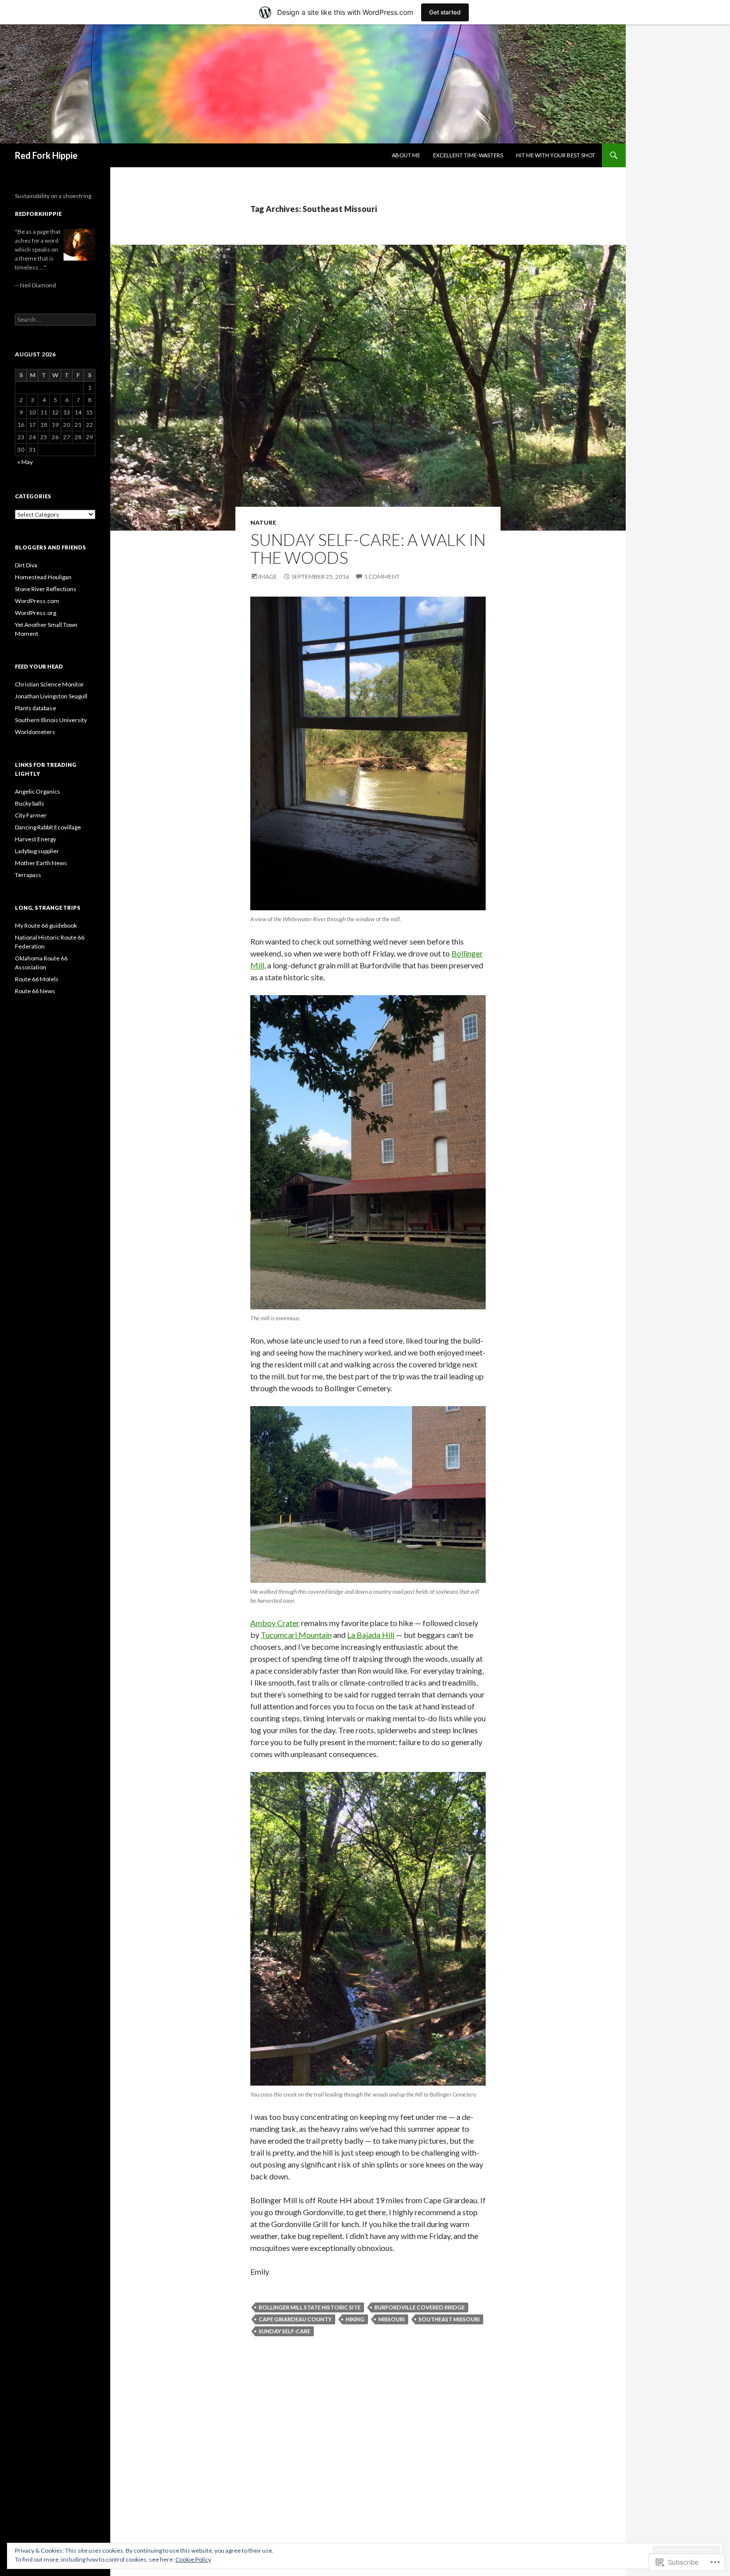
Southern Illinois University (51, 720)
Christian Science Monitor (49, 684)
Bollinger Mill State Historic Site (310, 2307)
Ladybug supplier (37, 851)
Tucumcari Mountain (296, 1635)
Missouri (392, 2319)
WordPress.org (36, 613)
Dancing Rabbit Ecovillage (48, 827)
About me (406, 155)
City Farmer (31, 815)
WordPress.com (37, 601)
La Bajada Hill (371, 1635)
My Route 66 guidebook (46, 925)
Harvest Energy (36, 839)
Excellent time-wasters (468, 155)
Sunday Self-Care (285, 2331)
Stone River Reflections (46, 589)
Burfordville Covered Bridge (420, 2307)
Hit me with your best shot (556, 155)
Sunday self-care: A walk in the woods (368, 548)
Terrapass (28, 875)
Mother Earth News (41, 863)
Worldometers (35, 732)
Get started (445, 12)
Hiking (355, 2319)
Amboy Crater (275, 1623)
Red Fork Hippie (46, 155)
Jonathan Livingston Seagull (51, 696)
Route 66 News (35, 991)
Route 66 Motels (37, 979)
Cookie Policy (193, 2559)
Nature (263, 522)
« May (25, 462)
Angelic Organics (37, 791)
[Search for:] (55, 319)
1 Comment (382, 576)
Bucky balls (30, 803)
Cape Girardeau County (295, 2319)
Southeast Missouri (449, 2319)
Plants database (36, 708)
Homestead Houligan (43, 577)
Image (268, 576)
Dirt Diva (26, 565)
